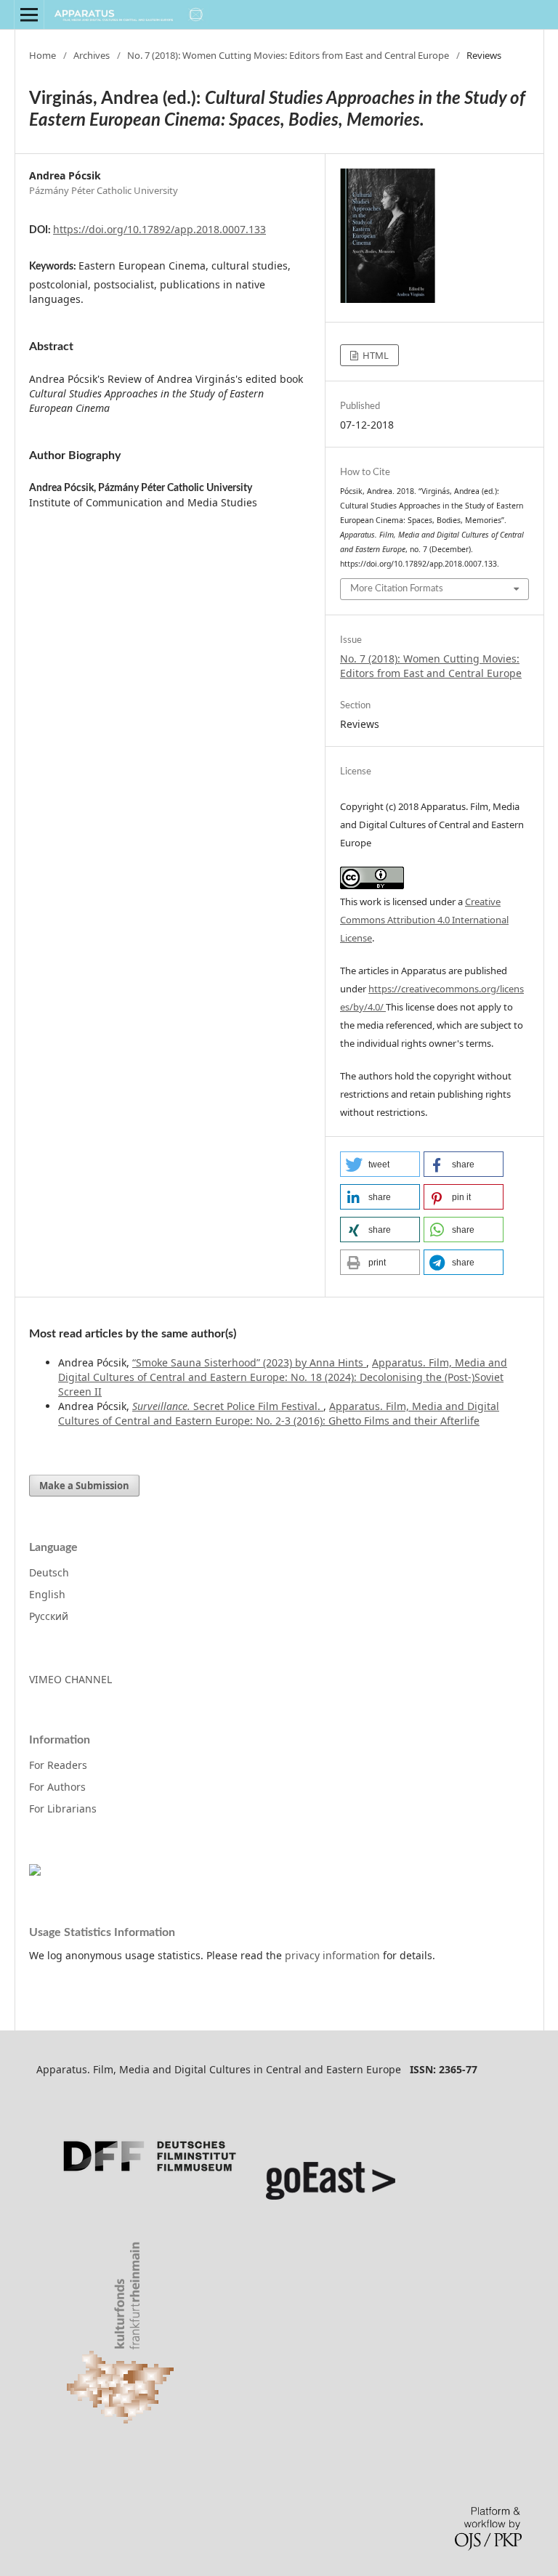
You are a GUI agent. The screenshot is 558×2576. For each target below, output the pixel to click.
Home (43, 55)
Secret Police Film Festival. (228, 1406)
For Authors (57, 1787)
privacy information (332, 1955)
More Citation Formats (397, 589)
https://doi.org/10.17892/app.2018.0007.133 (159, 229)
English (47, 1594)
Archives (92, 55)
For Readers (58, 1765)
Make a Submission (84, 1486)
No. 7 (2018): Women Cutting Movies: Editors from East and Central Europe (288, 55)
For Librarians (63, 1809)
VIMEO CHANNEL (70, 1679)
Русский (49, 1616)
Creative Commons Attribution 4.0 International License (424, 920)
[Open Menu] (29, 15)
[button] (380, 1164)
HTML (375, 355)
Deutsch (49, 1572)
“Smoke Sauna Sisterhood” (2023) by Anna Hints (249, 1362)
